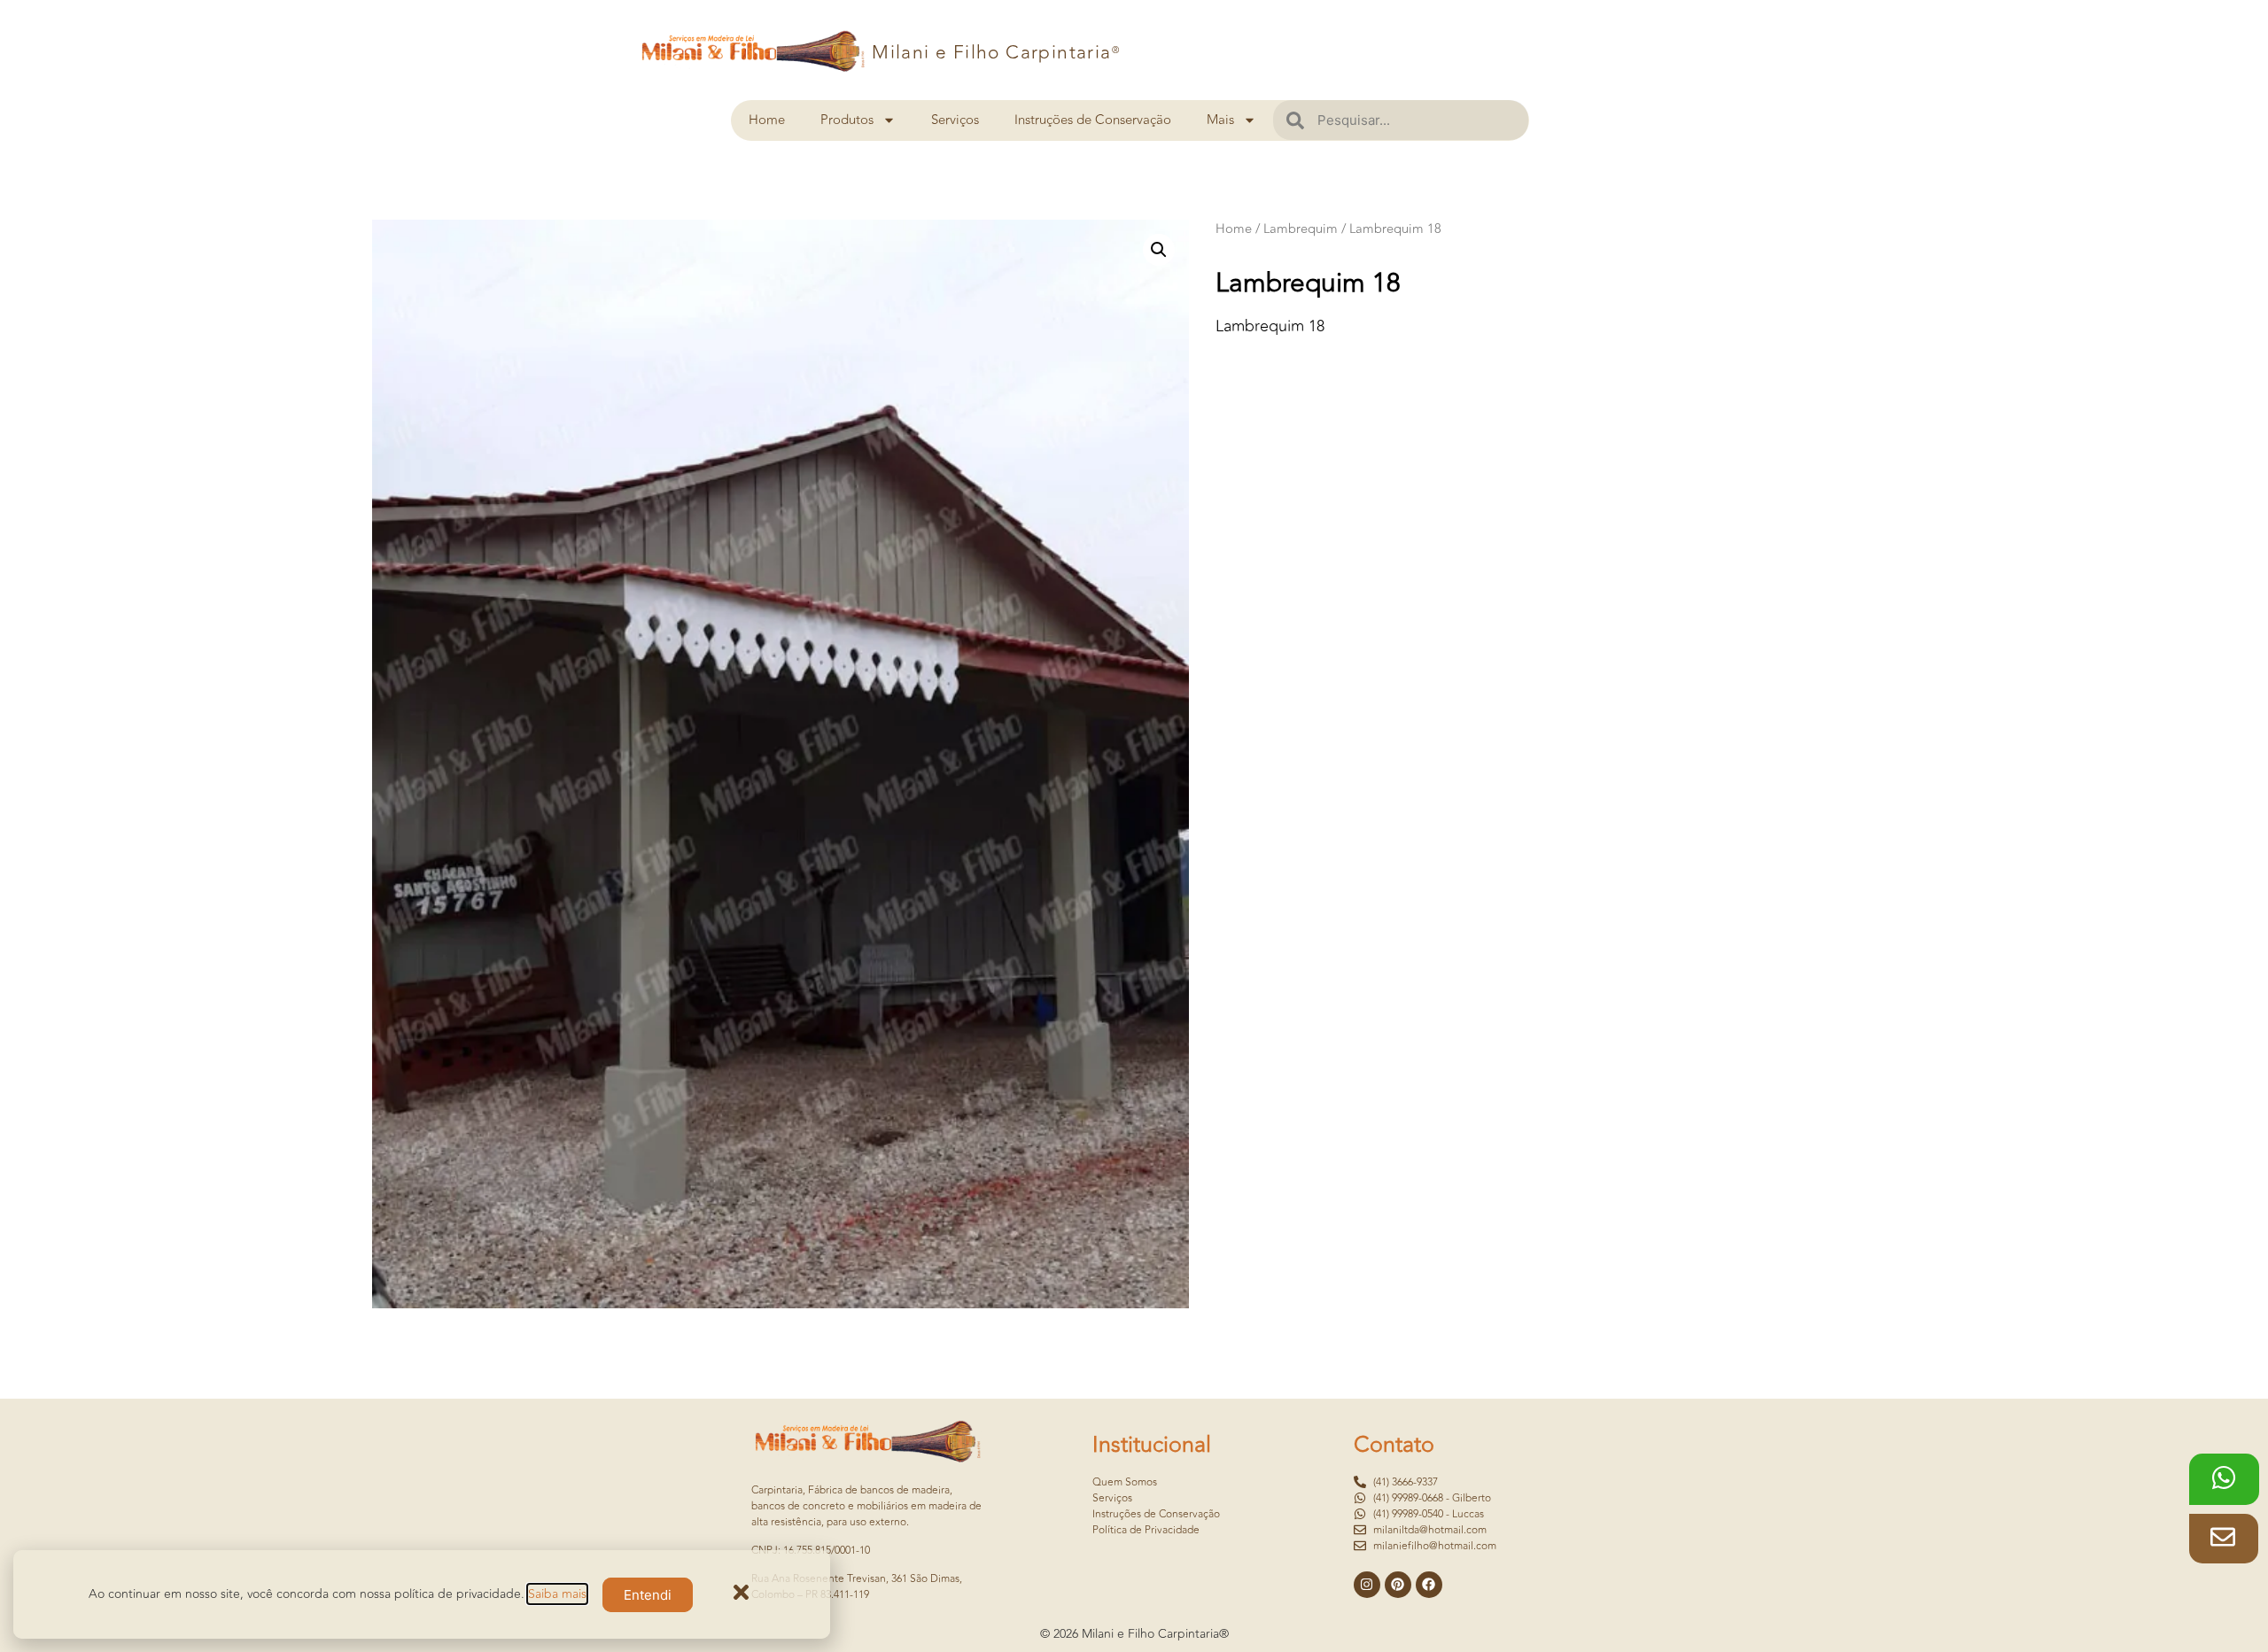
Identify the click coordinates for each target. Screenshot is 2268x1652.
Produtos (847, 120)
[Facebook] (1429, 1585)
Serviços (955, 120)
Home (767, 120)
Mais (1220, 120)
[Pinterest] (1398, 1585)
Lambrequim (1301, 229)
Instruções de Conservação (1093, 120)
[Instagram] (1367, 1585)
